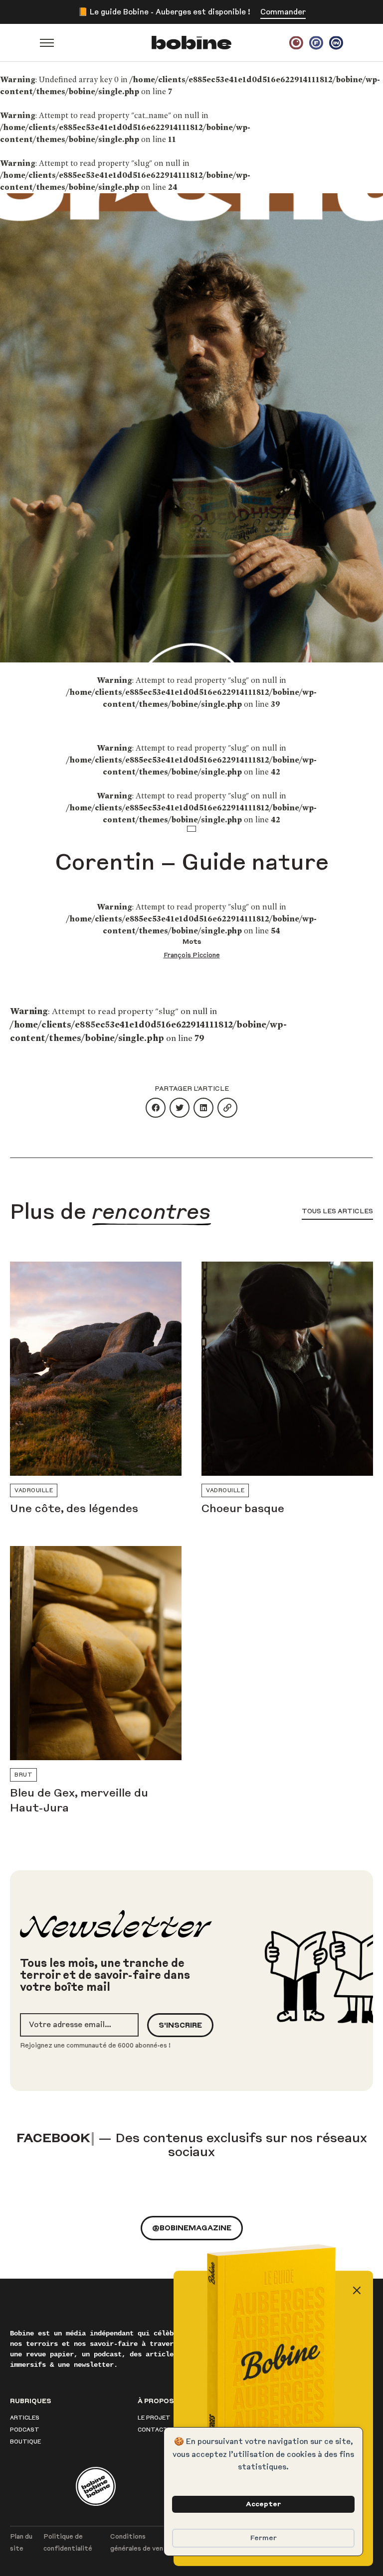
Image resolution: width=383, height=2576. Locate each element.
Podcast (25, 2416)
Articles (25, 2404)
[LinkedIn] (336, 43)
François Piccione (192, 955)
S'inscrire (180, 2025)
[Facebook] (316, 43)
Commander (283, 12)
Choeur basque (243, 1509)
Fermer (264, 2538)
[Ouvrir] (47, 43)
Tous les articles (337, 1211)
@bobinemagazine (192, 2214)
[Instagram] (296, 43)
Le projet (154, 2404)
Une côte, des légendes (74, 1509)
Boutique (25, 2428)
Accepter (263, 2504)
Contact (153, 2416)
